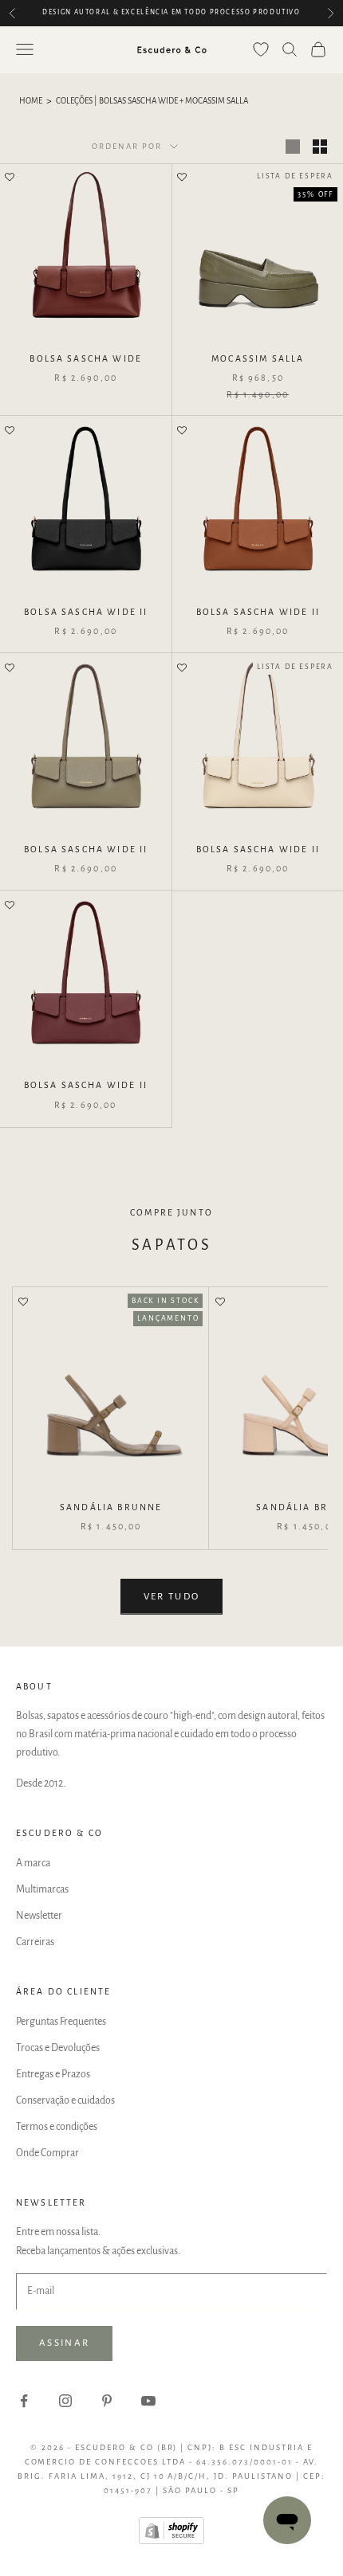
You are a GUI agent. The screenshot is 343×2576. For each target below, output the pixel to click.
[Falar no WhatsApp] (287, 2520)
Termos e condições (57, 2127)
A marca (33, 1863)
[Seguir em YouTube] (148, 2401)
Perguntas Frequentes (61, 2022)
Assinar (64, 2343)
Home (31, 101)
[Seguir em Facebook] (24, 2401)
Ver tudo (172, 1597)
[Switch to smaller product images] (320, 147)
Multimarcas (42, 1889)
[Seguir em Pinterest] (107, 2401)
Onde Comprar (47, 2153)
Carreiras (35, 1942)
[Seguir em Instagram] (65, 2401)
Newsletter (39, 1916)
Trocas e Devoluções (58, 2048)
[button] (10, 178)
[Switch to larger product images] (293, 147)
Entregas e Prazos (53, 2074)
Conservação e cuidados (65, 2100)
